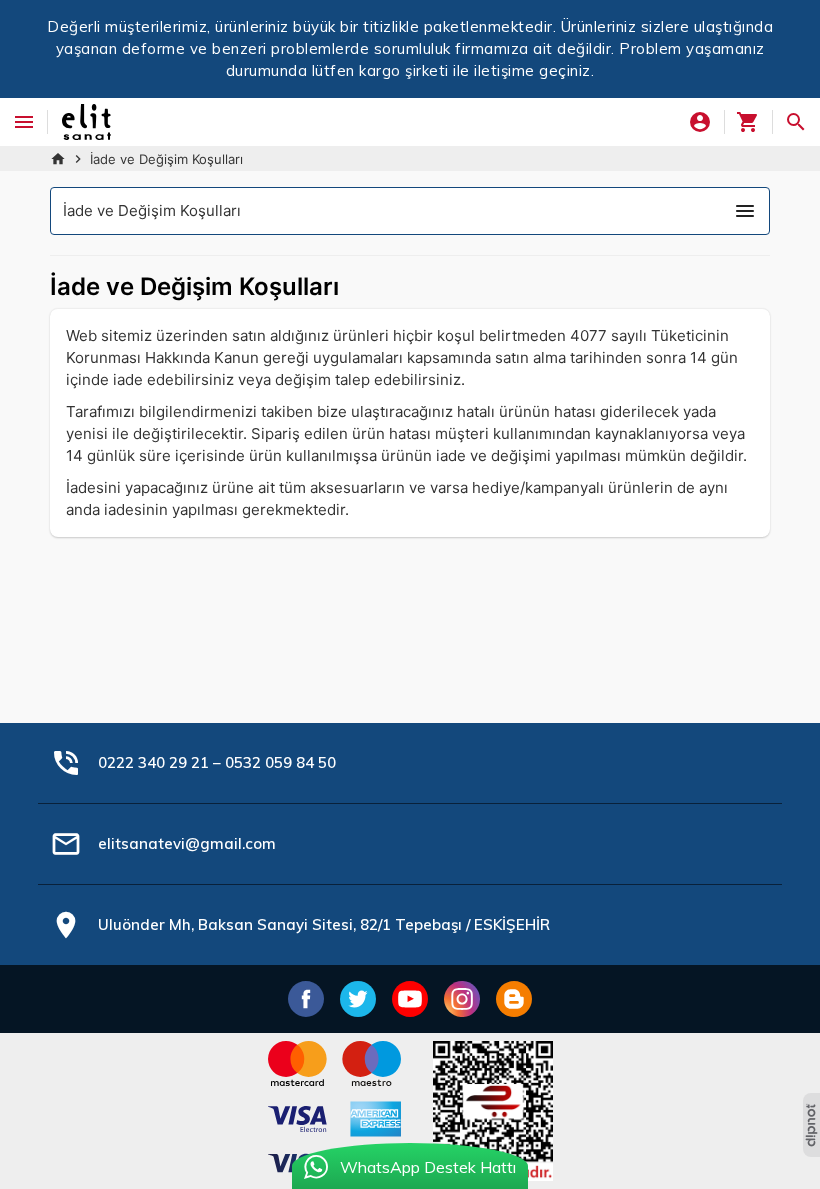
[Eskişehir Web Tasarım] (811, 1125)
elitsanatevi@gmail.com (187, 843)
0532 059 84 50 (280, 762)
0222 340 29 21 (153, 762)
